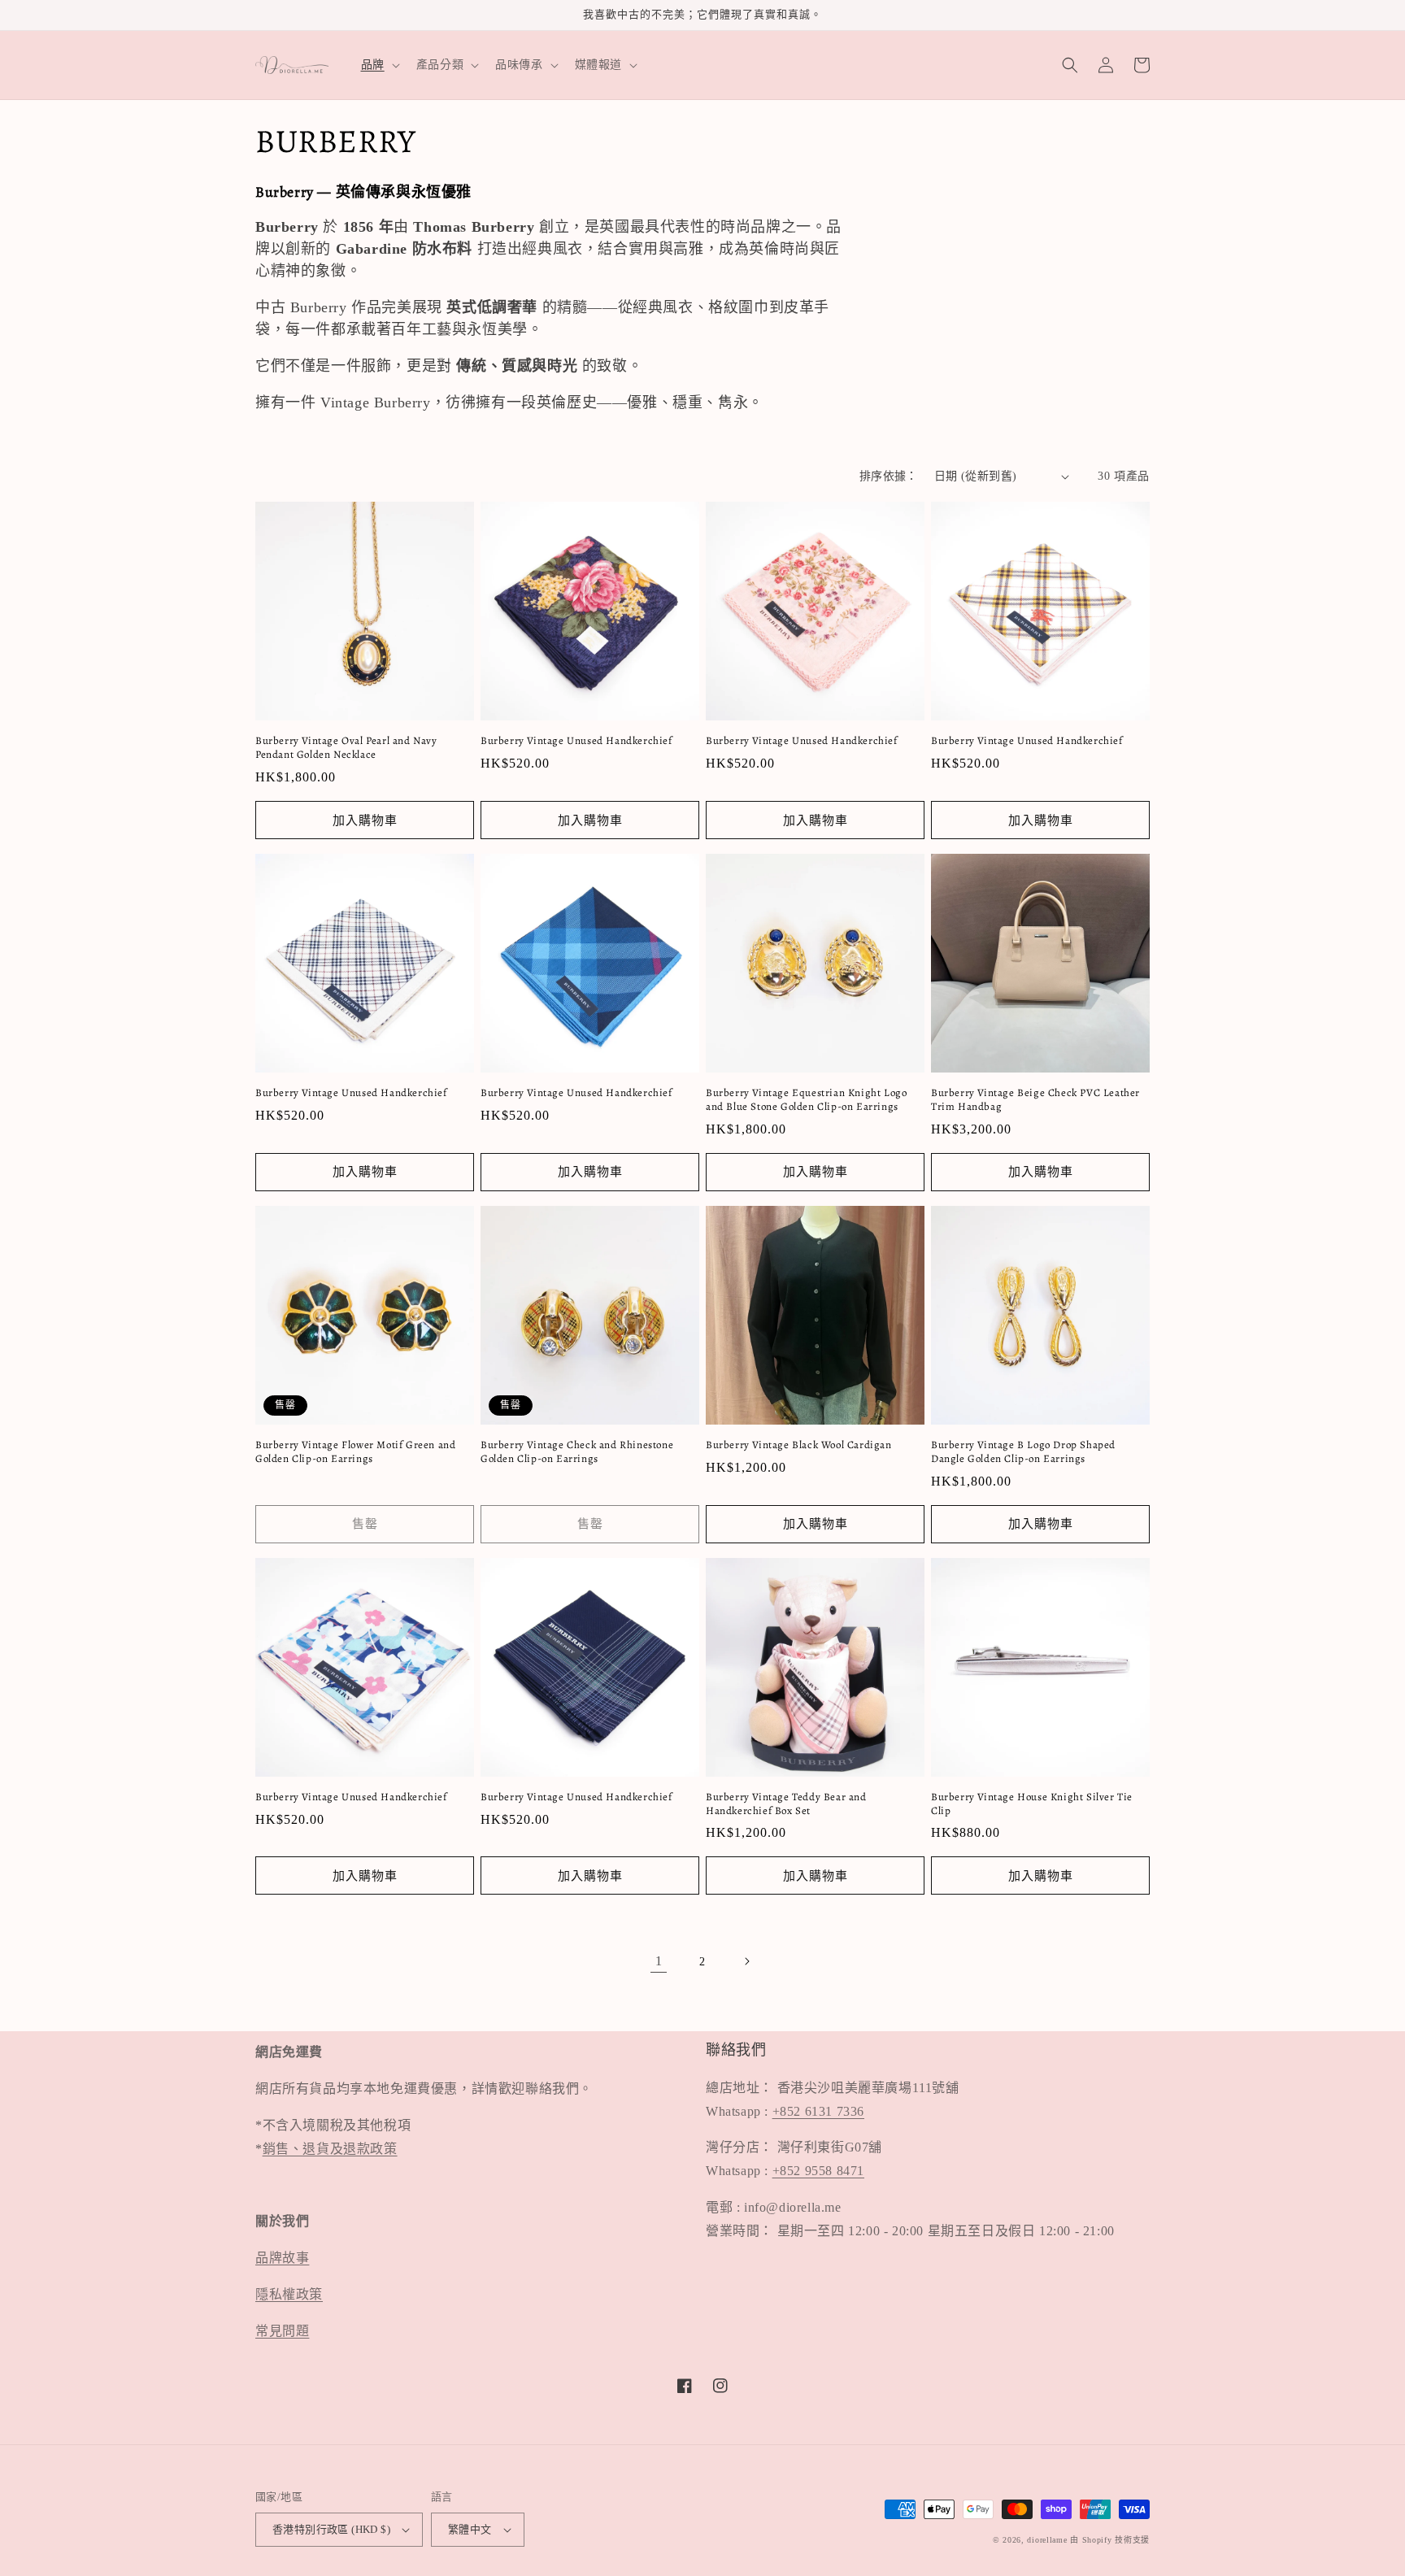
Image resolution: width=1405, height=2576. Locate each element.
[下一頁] (746, 1961)
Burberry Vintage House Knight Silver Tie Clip (1032, 1804)
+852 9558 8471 (818, 2171)
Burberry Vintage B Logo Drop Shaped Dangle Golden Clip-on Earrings (1023, 1452)
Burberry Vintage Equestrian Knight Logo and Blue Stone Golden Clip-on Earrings (806, 1100)
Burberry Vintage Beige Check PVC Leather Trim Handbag (1035, 1100)
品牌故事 (282, 2258)
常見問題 (282, 2331)
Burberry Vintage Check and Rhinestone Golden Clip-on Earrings (577, 1452)
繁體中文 (470, 2529)
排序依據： (889, 476)
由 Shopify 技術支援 (1110, 2540)
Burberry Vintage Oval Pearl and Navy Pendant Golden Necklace (346, 748)
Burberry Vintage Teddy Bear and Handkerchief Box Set (786, 1804)
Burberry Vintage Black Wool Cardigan (799, 1445)
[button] (379, 65)
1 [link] (659, 1961)
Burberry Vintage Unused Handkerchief (576, 741)
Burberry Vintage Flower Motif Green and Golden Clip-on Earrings (355, 1452)
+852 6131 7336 (818, 2111)
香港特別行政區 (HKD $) (331, 2529)
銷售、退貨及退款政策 (330, 2149)
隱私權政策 (289, 2294)
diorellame (1047, 2540)
